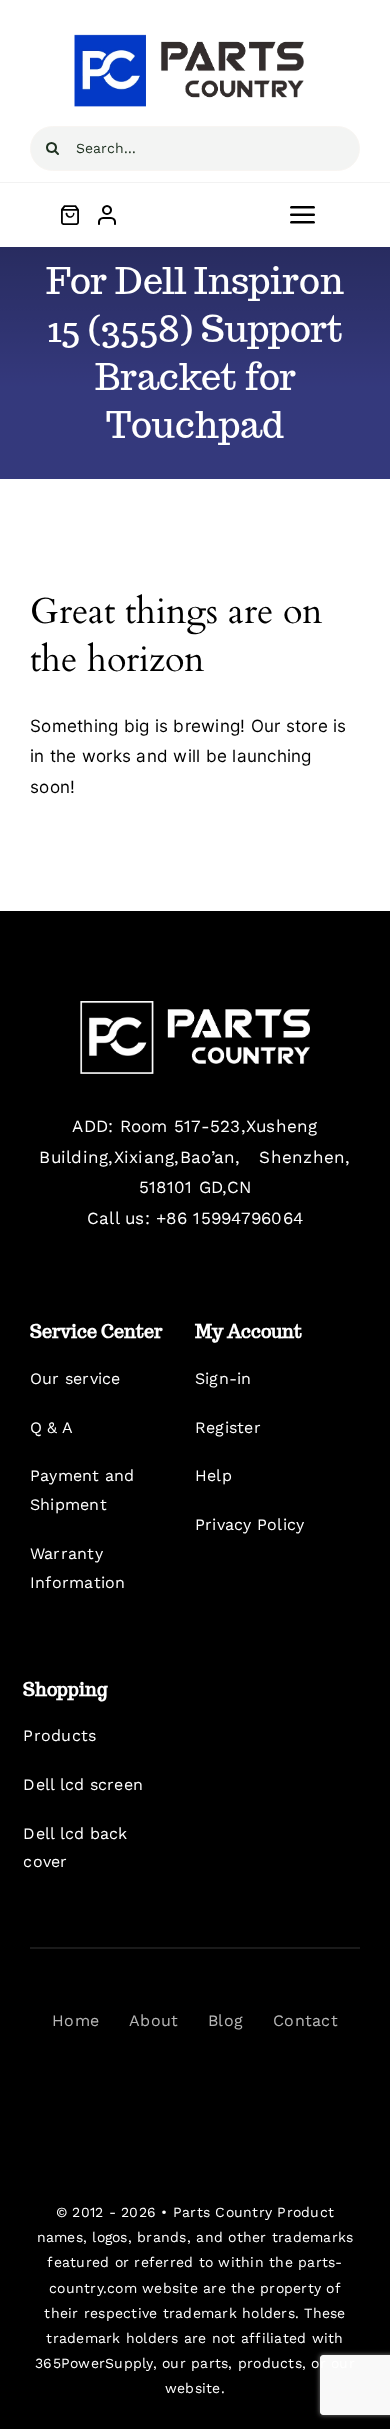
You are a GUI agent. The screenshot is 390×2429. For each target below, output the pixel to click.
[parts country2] (195, 1009)
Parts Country (222, 2212)
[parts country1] (195, 38)
